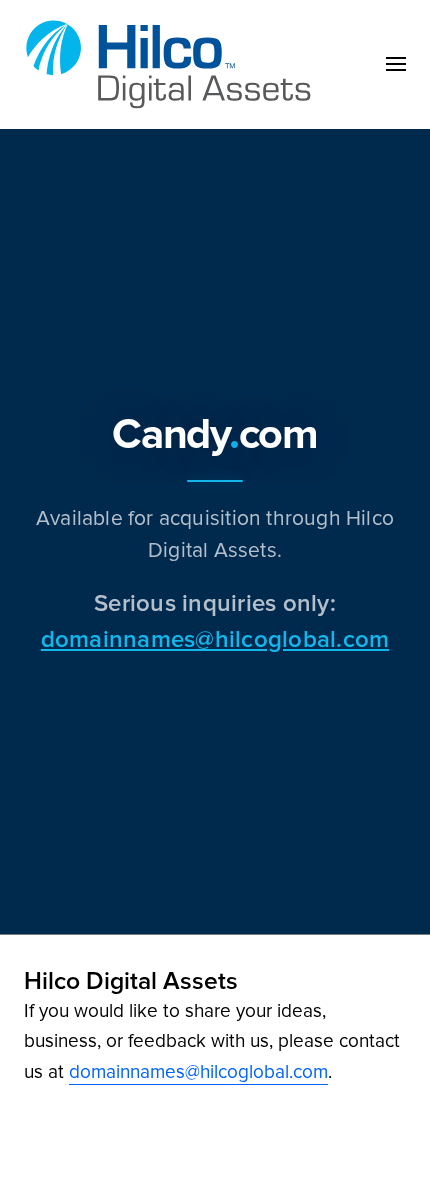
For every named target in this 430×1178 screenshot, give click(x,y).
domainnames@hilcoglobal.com (215, 638)
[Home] (174, 64)
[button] (396, 64)
